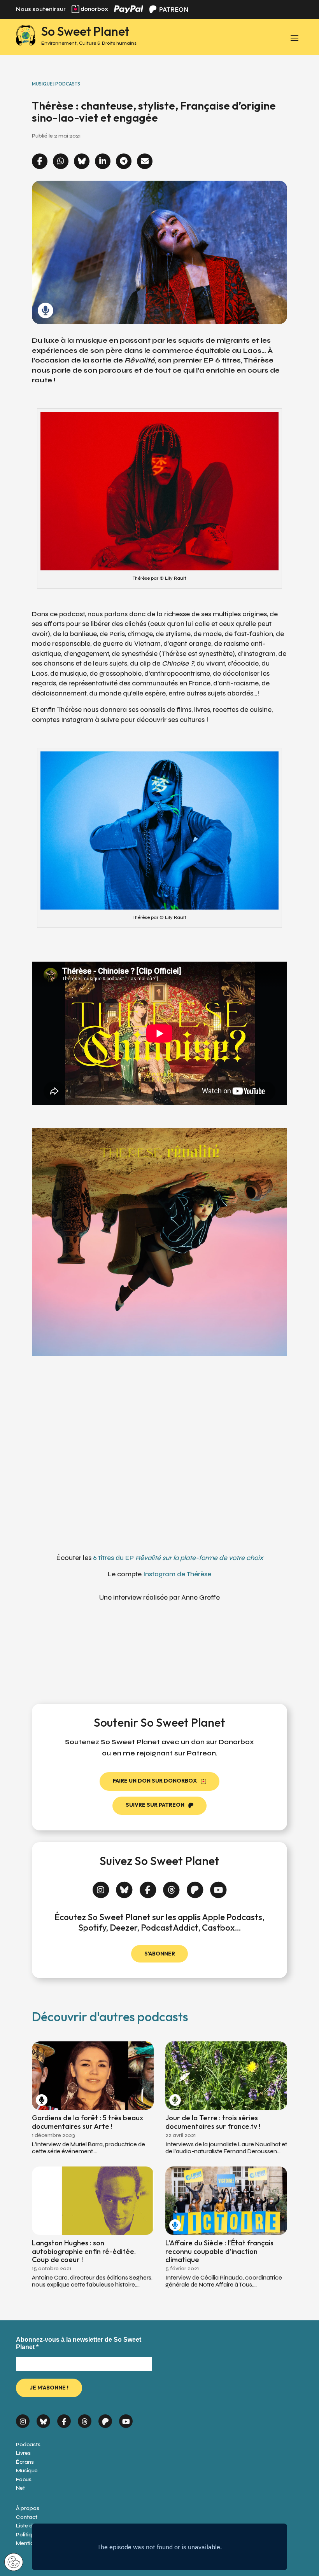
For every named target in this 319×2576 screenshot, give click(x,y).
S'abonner (160, 1954)
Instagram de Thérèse (177, 1574)
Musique (27, 2471)
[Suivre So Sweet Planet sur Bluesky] (124, 1887)
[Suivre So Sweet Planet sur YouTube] (218, 1887)
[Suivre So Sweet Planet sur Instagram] (101, 1887)
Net (20, 2488)
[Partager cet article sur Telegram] (124, 162)
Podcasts (28, 2444)
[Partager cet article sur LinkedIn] (103, 162)
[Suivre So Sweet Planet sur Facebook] (148, 1887)
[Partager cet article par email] (145, 162)
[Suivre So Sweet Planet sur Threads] (171, 1887)
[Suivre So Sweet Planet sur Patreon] (195, 1887)
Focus (24, 2479)
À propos (28, 2508)
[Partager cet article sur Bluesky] (82, 162)
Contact (27, 2517)
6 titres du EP (178, 1558)
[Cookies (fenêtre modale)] (14, 2563)
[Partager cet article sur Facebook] (40, 162)
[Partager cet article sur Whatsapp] (61, 162)
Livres (23, 2453)
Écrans (25, 2462)
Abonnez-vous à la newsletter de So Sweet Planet (79, 2343)
